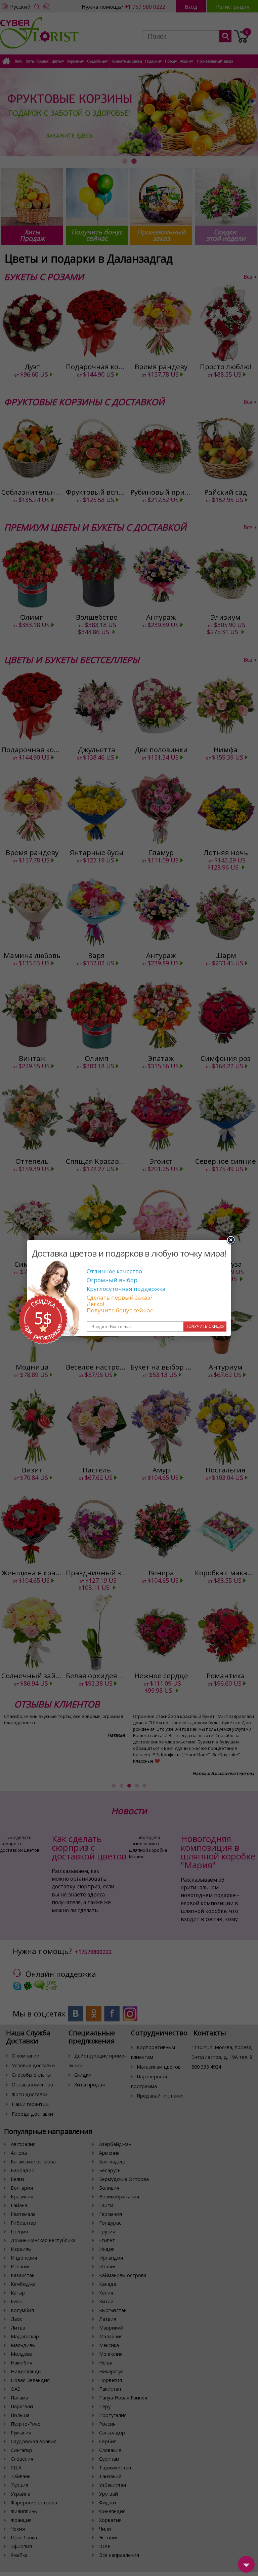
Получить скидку (205, 1327)
